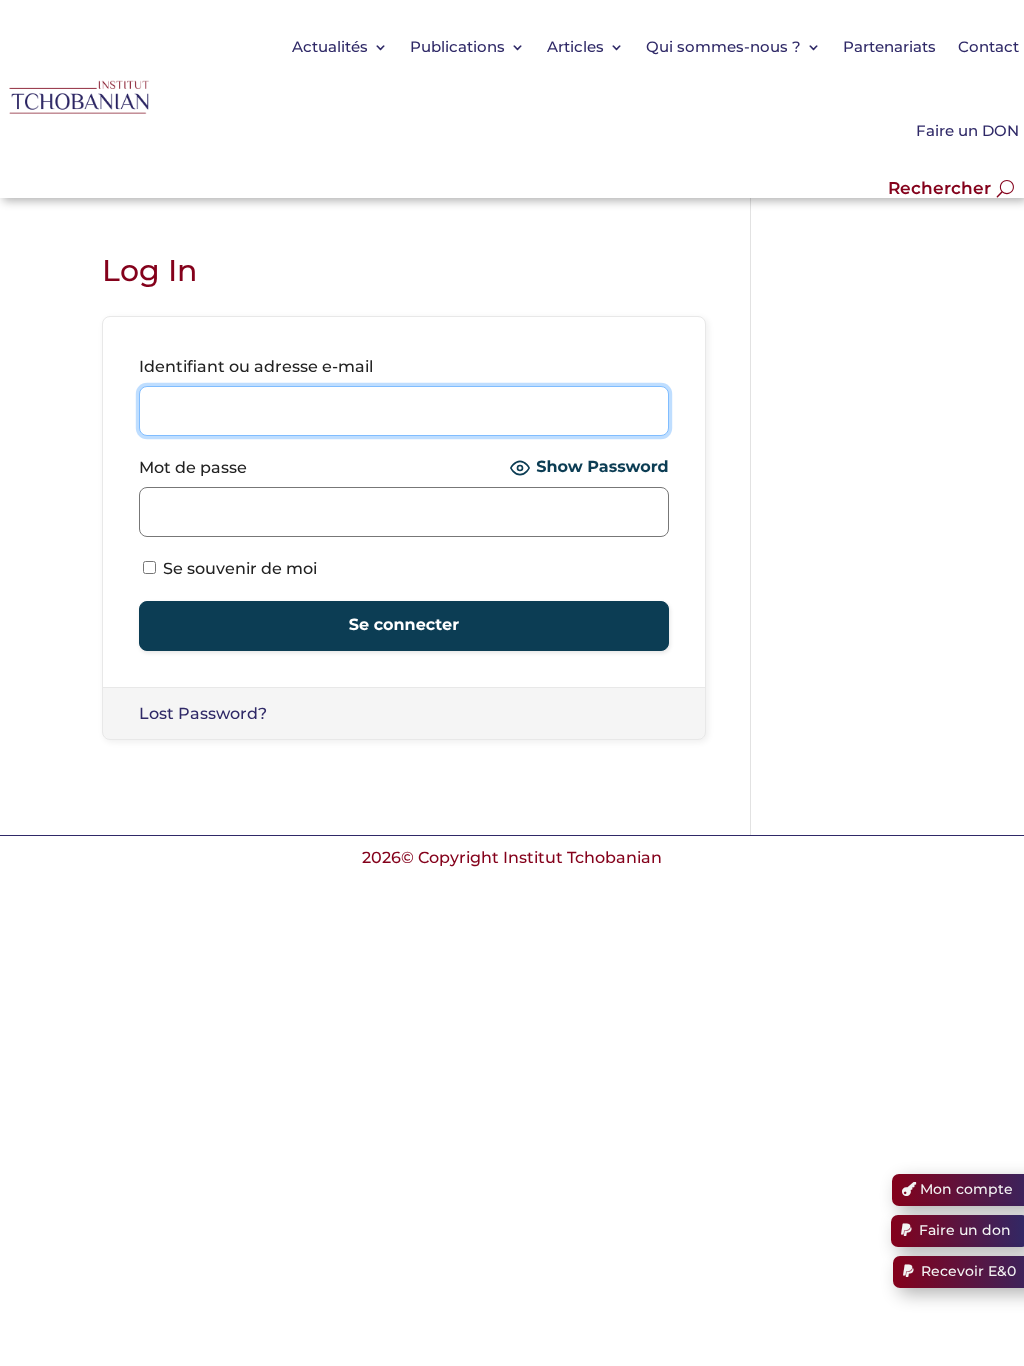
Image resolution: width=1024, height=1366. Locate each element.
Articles (575, 46)
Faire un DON (967, 130)
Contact (988, 46)
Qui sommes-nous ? (723, 46)
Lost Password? (203, 713)
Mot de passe (193, 467)
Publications (457, 46)
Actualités (330, 46)
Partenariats (889, 46)
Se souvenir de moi (238, 568)
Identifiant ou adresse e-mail (256, 366)
